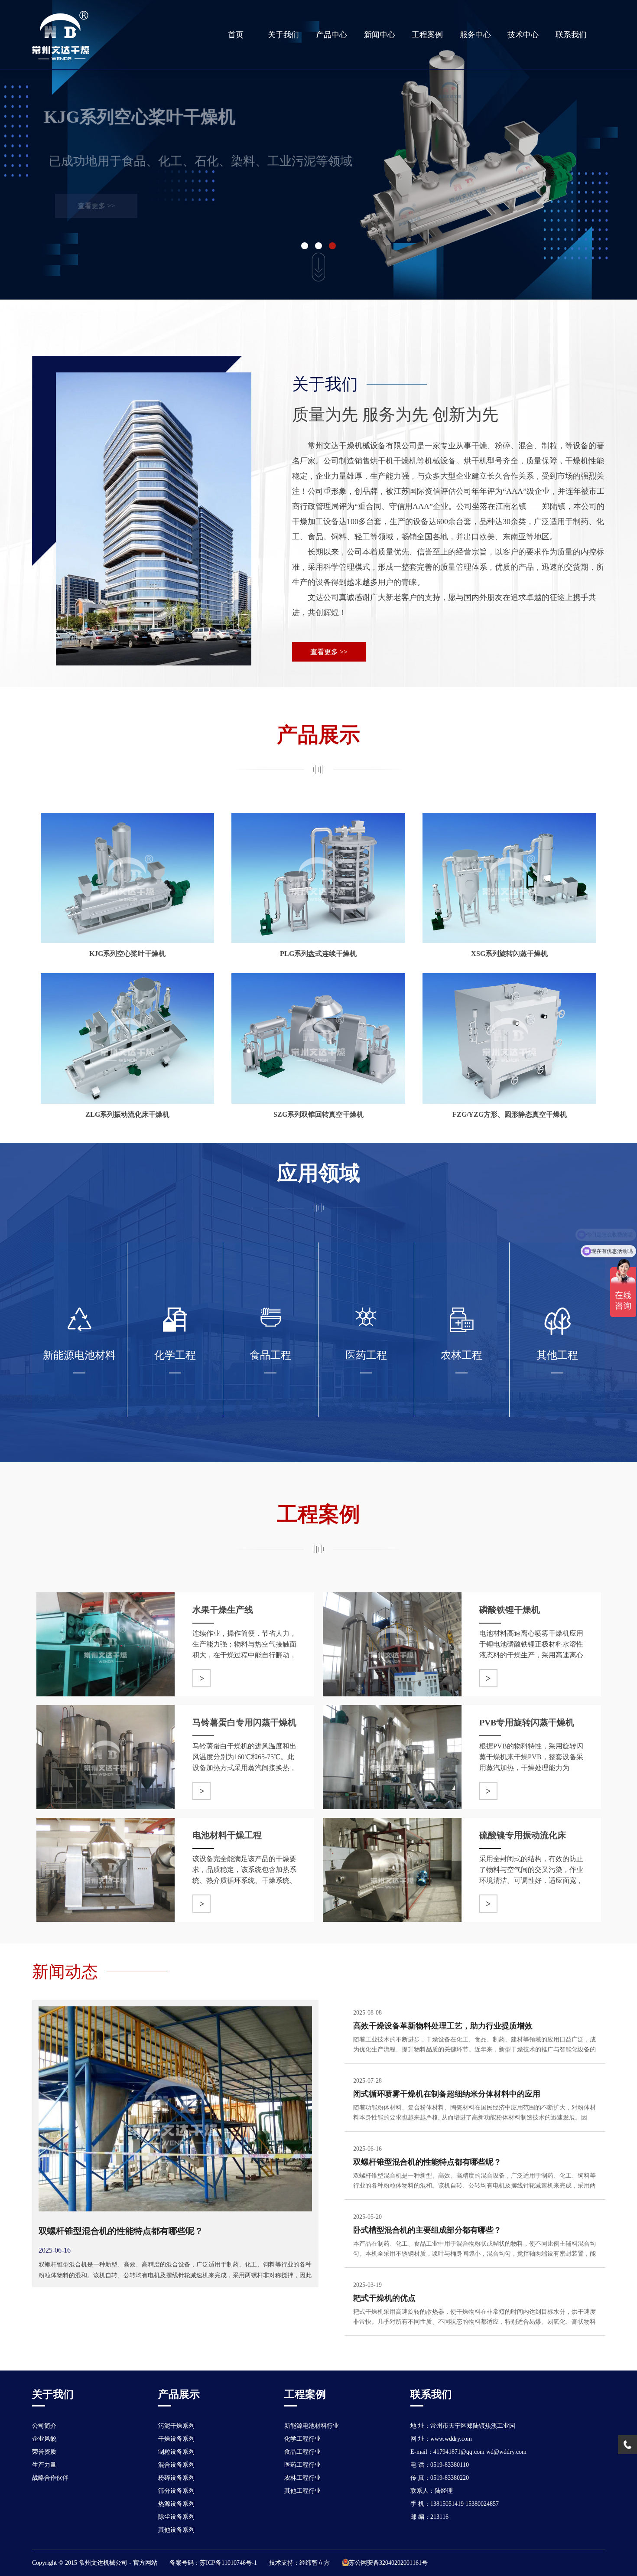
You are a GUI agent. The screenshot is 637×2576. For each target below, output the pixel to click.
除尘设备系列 (176, 2517)
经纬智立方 (315, 2563)
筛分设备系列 (176, 2491)
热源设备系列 (176, 2504)
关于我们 (283, 35)
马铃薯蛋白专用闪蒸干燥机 (244, 1722)
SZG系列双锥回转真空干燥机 (318, 1114)
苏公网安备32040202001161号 (388, 2563)
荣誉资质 (44, 2452)
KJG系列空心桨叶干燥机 (127, 954)
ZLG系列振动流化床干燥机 (127, 1114)
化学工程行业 (302, 2439)
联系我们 (571, 35)
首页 (236, 35)
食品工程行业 (302, 2452)
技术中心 (523, 35)
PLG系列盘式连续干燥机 (318, 954)
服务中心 (475, 35)
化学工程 (175, 1355)
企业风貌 (44, 2439)
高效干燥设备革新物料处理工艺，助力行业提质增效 (443, 2026)
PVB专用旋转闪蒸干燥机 (527, 1722)
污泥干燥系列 (176, 2426)
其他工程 (557, 1355)
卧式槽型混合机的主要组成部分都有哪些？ (427, 2230)
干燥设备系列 (176, 2439)
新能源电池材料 (79, 1355)
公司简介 (44, 2426)
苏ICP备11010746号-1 (228, 2563)
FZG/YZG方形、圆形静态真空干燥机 (510, 1114)
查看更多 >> (94, 206)
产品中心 (331, 35)
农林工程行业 (302, 2478)
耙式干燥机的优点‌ (384, 2298)
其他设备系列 (176, 2530)
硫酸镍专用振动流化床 (523, 1835)
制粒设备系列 (176, 2452)
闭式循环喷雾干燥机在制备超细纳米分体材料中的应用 (447, 2094)
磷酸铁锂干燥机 (510, 1610)
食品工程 (270, 1355)
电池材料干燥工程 (227, 1835)
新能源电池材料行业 (312, 2426)
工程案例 (427, 35)
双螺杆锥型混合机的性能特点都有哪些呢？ (121, 2231)
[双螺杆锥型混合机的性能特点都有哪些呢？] (175, 2010)
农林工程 (461, 1355)
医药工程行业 (302, 2465)
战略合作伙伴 (50, 2478)
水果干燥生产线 (223, 1610)
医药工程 (366, 1355)
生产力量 (44, 2465)
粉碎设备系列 (176, 2478)
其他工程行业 (302, 2491)
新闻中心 (380, 35)
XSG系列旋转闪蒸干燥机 (509, 954)
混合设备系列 (176, 2465)
